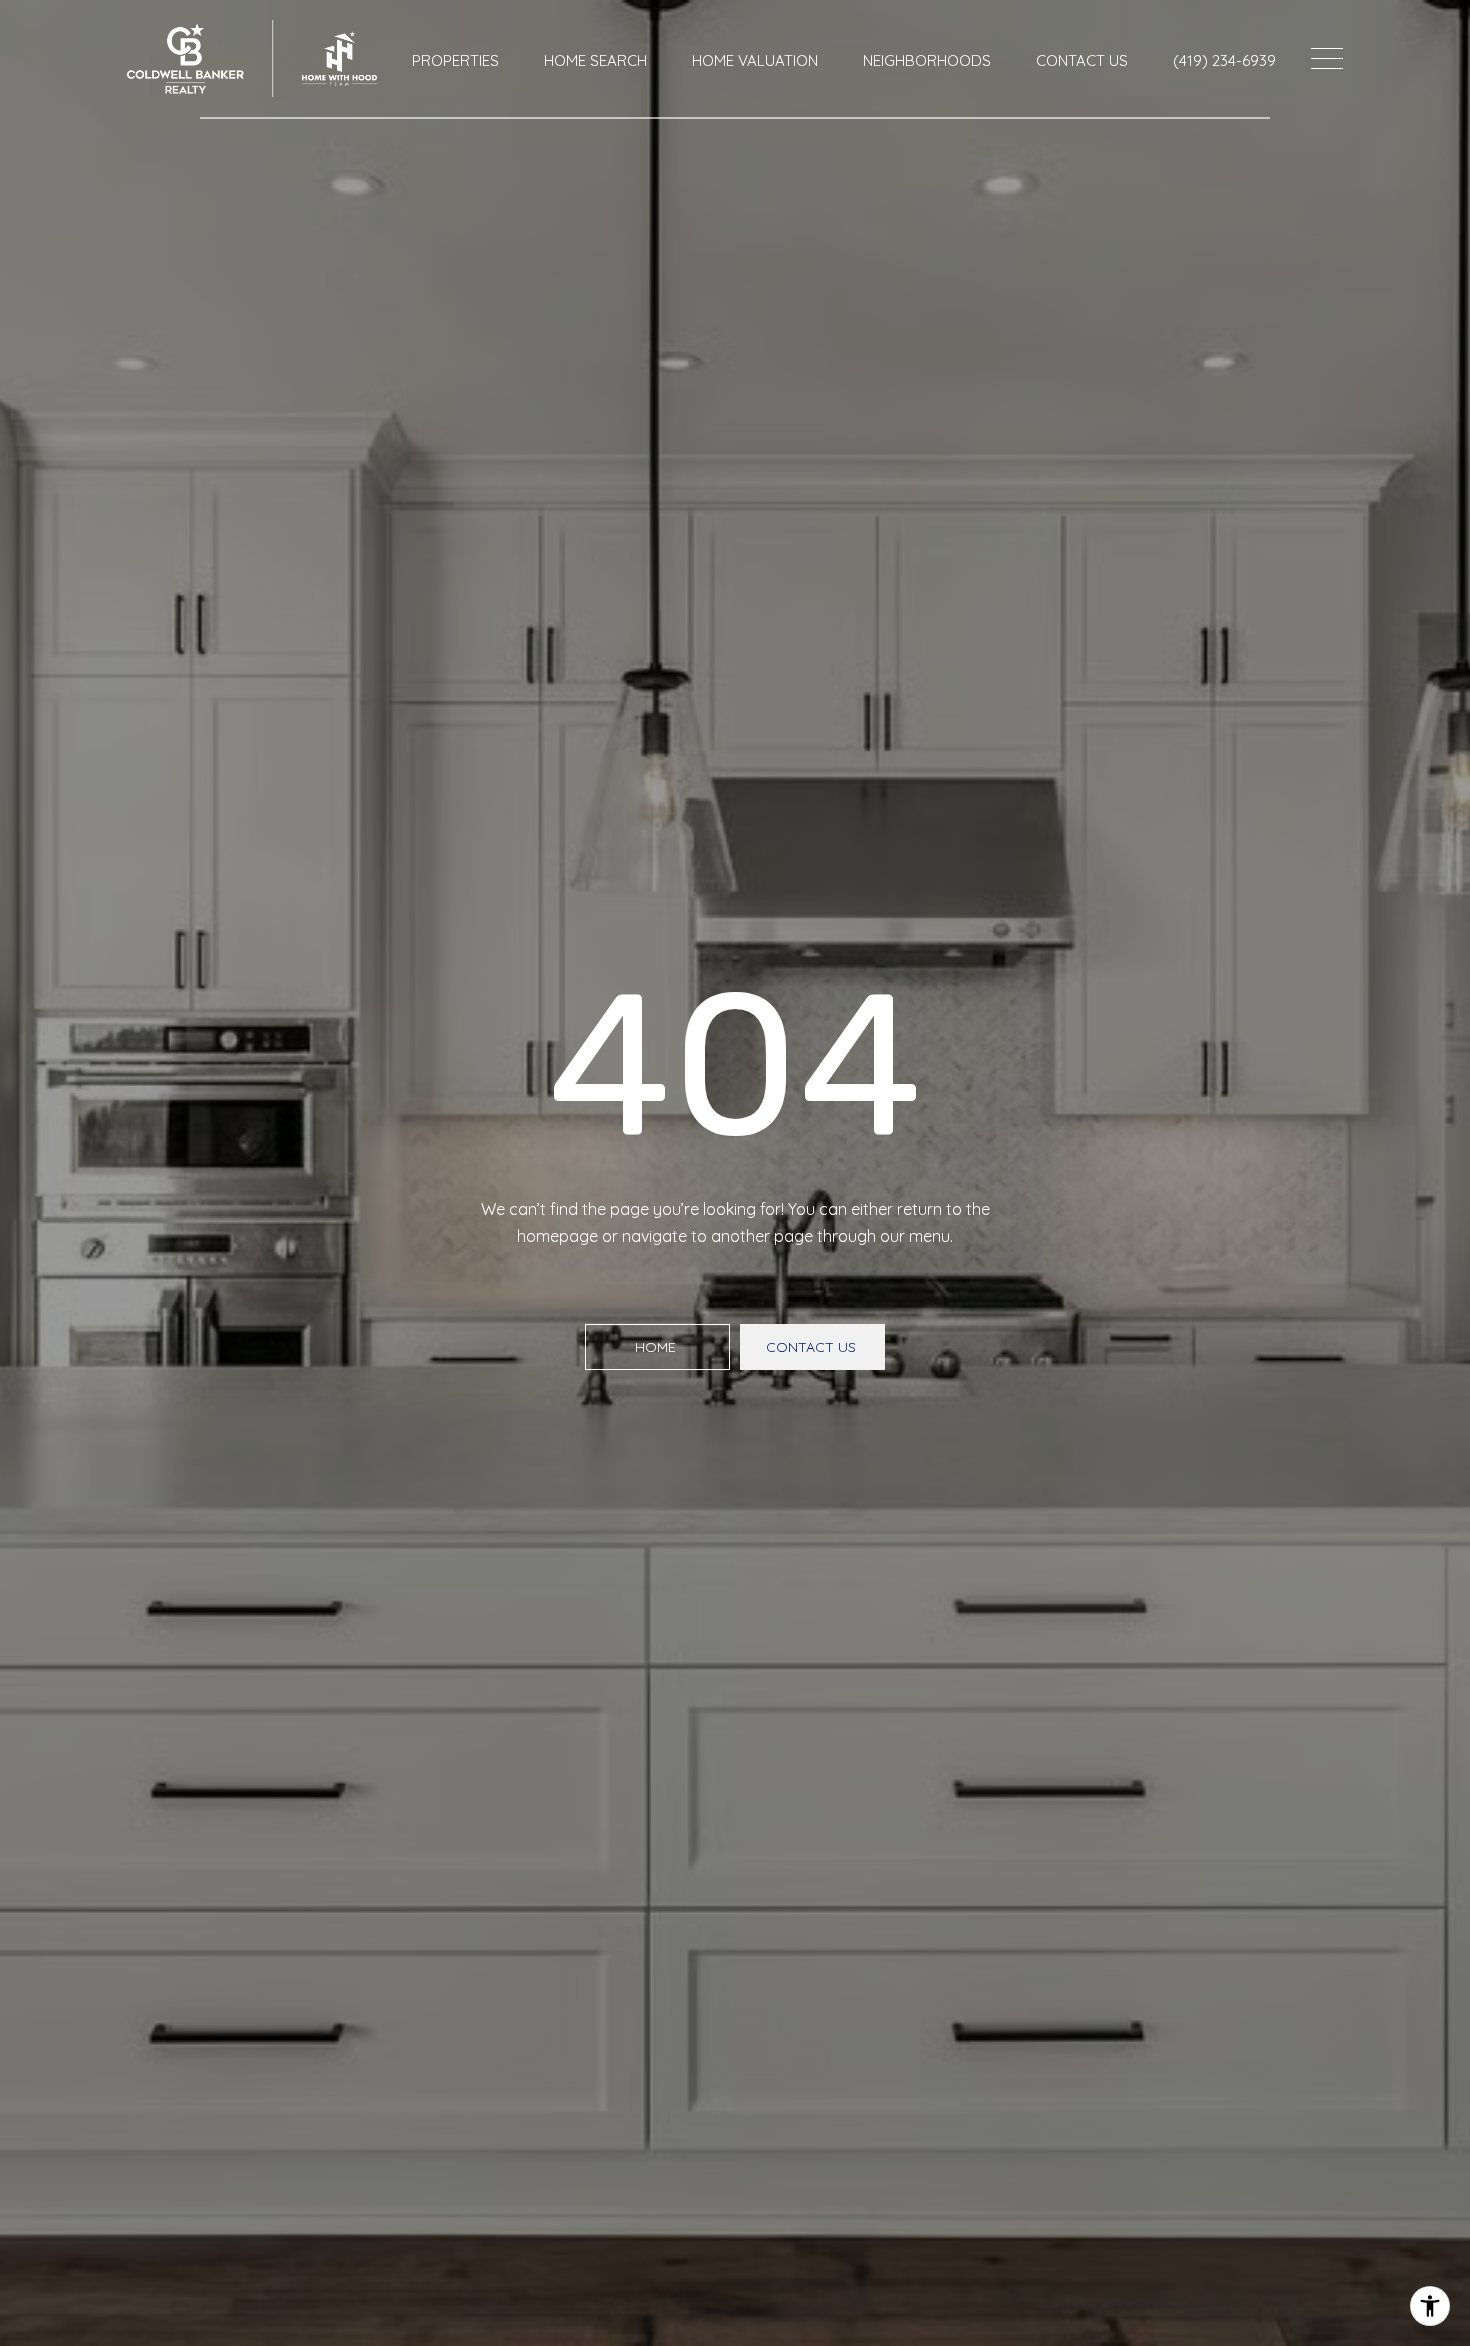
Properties (455, 61)
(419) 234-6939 (1224, 61)
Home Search (595, 61)
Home (657, 1347)
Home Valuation (755, 61)
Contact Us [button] (813, 1347)
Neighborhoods (927, 61)
